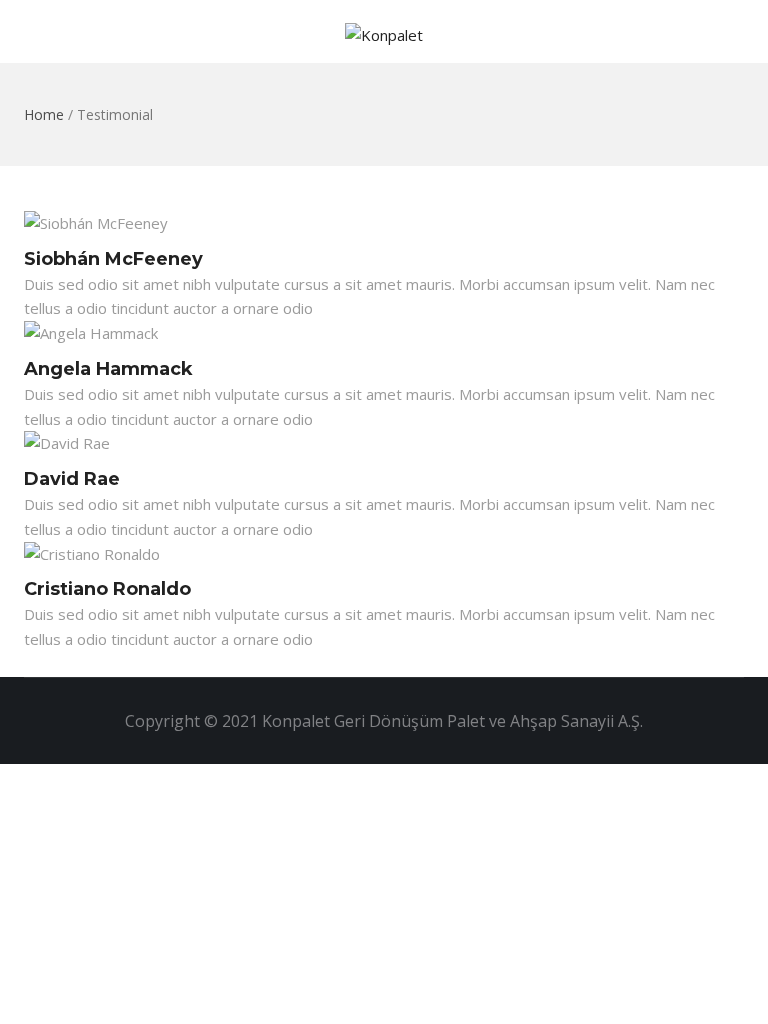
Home (44, 114)
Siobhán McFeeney (113, 259)
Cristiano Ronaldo (107, 589)
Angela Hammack (108, 369)
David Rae (72, 479)
